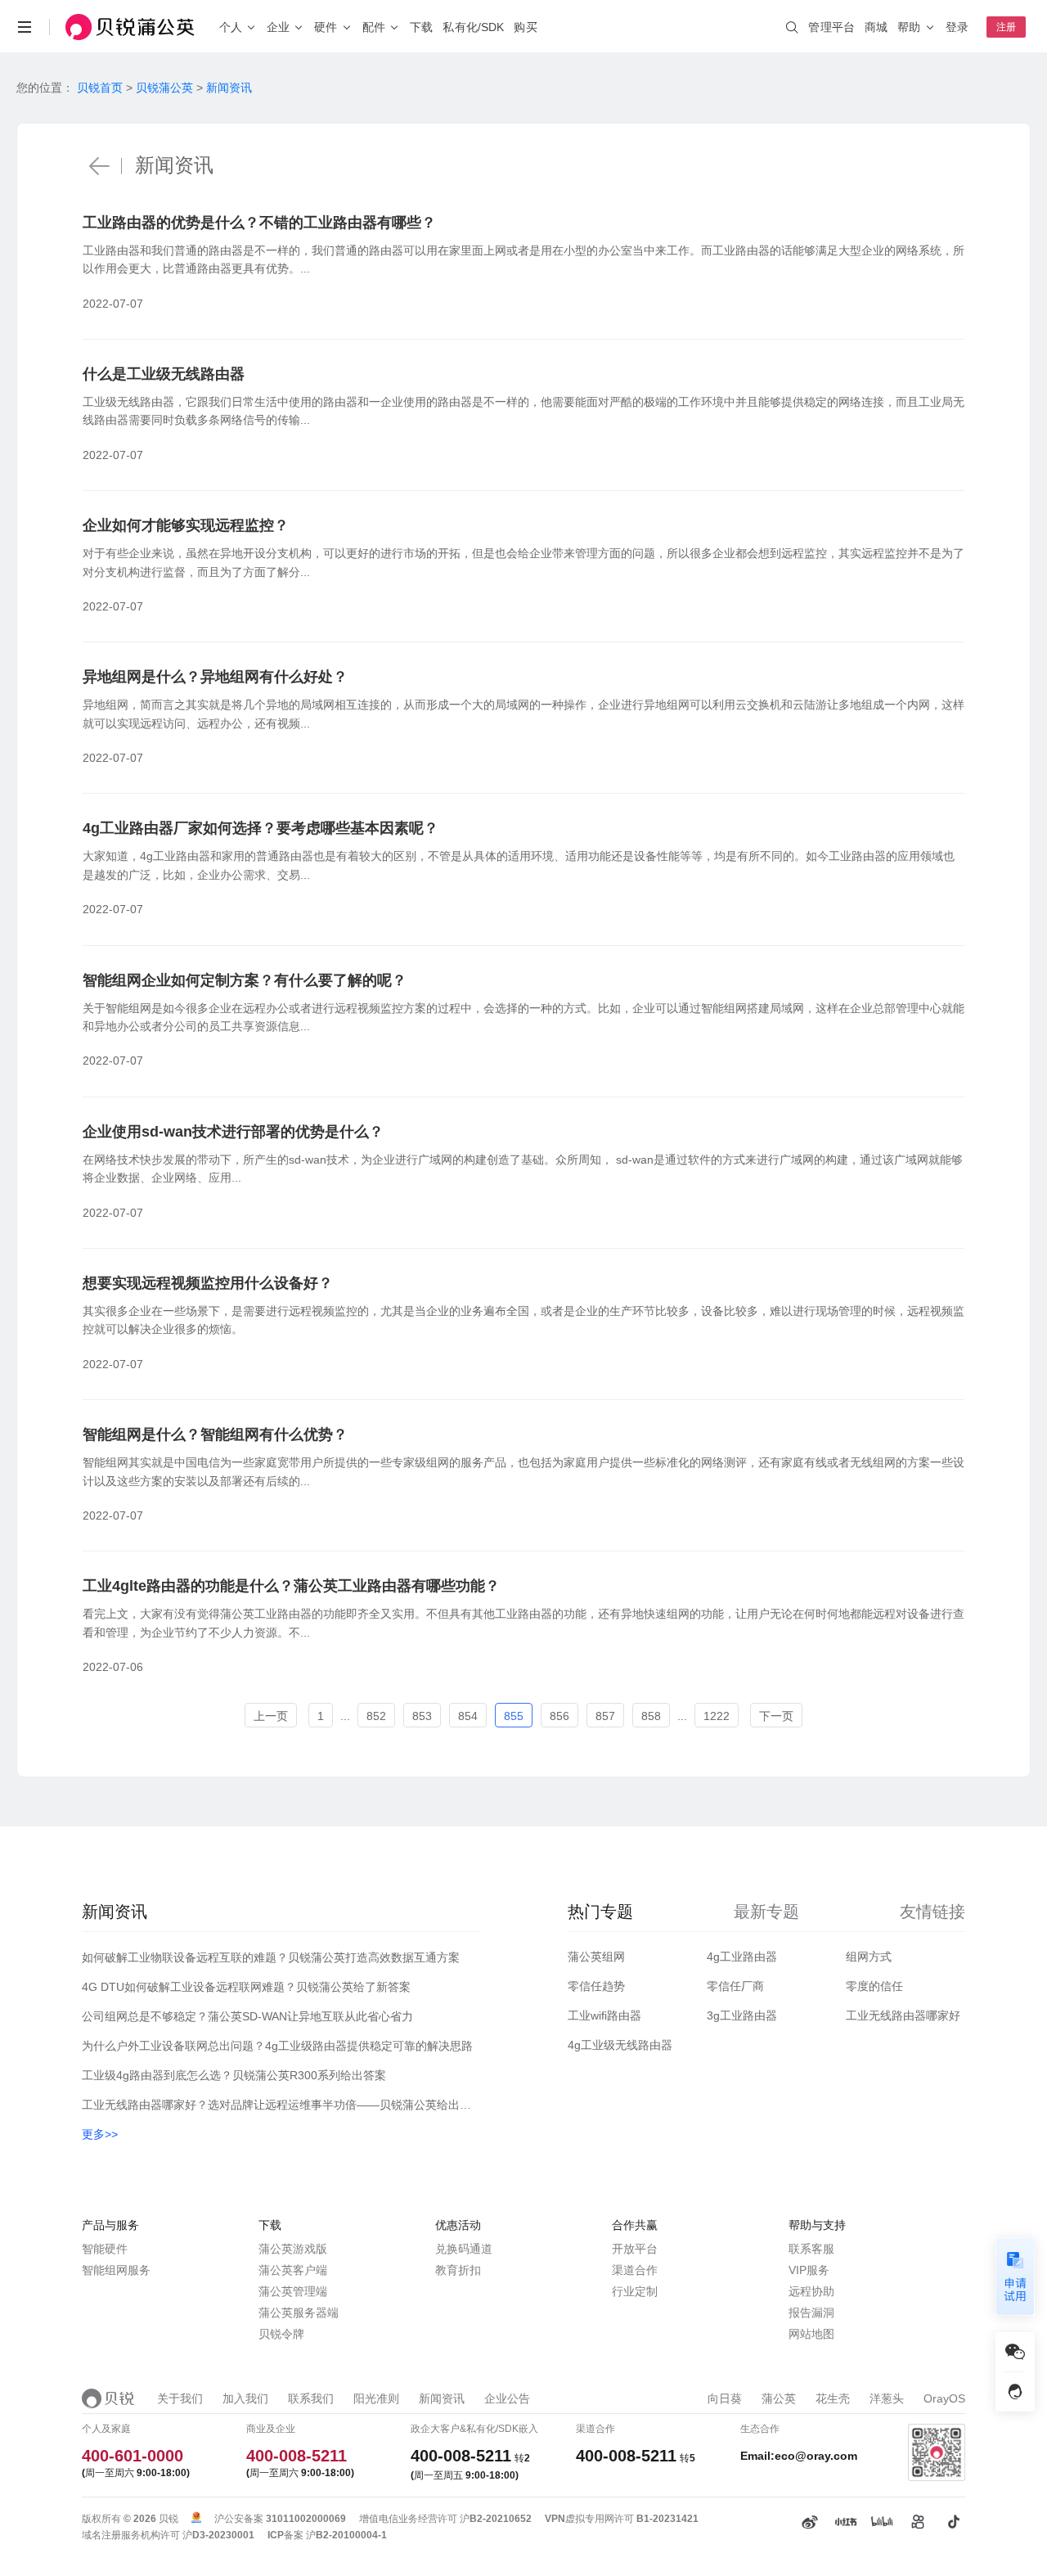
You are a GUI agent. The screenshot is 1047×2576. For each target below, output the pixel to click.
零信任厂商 (735, 1986)
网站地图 (811, 2334)
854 (468, 1716)
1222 (717, 1716)
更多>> (100, 2134)
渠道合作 (635, 2270)
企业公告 (507, 2398)
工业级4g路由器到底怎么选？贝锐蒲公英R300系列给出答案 (234, 2075)
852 (376, 1716)
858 (651, 1716)
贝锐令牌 (281, 2334)
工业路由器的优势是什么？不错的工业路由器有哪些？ (259, 223)
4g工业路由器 (742, 1957)
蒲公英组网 (596, 1957)
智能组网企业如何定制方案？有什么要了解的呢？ (245, 980)
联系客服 (811, 2249)
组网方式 (869, 1957)
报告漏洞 (811, 2313)
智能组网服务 (116, 2270)
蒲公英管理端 (293, 2291)
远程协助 (811, 2291)
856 (559, 1716)
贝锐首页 (100, 88)
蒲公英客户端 (293, 2270)
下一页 (776, 1716)
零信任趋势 (596, 1986)
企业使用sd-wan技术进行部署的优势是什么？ (233, 1132)
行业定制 (635, 2291)
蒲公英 (779, 2398)
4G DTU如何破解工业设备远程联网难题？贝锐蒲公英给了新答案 (246, 1987)
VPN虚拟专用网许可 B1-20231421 (622, 2519)
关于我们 (180, 2398)
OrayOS (944, 2398)
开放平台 (635, 2249)
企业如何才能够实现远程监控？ (186, 525)
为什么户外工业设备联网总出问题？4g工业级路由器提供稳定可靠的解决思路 (277, 2046)
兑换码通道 (464, 2249)
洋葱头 (887, 2398)
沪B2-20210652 (496, 2519)
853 (422, 1716)
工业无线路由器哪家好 (903, 2015)
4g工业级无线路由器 (620, 2045)
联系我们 (311, 2398)
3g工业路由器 (742, 2015)
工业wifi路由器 (604, 2015)
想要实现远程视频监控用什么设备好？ (208, 1283)
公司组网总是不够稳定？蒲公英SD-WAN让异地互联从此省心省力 (247, 2016)
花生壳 (833, 2398)
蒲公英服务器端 (299, 2313)
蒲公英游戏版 (293, 2249)
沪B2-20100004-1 (346, 2535)
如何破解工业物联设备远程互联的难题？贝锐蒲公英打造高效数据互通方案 (271, 1957)
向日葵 (725, 2398)
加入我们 (245, 2398)
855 (514, 1716)
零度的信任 (874, 1986)
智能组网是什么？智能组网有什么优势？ (215, 1434)
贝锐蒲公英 (164, 88)
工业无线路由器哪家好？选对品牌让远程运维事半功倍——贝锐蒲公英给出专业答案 (281, 2105)
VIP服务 (809, 2270)
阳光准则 (376, 2398)
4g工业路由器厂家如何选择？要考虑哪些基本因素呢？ (261, 828)
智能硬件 (105, 2249)
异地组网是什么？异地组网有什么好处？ (215, 677)
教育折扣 (458, 2270)
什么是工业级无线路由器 (164, 374)
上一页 (271, 1716)
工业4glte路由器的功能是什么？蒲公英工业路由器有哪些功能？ (291, 1586)
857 (605, 1716)
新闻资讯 (229, 88)
